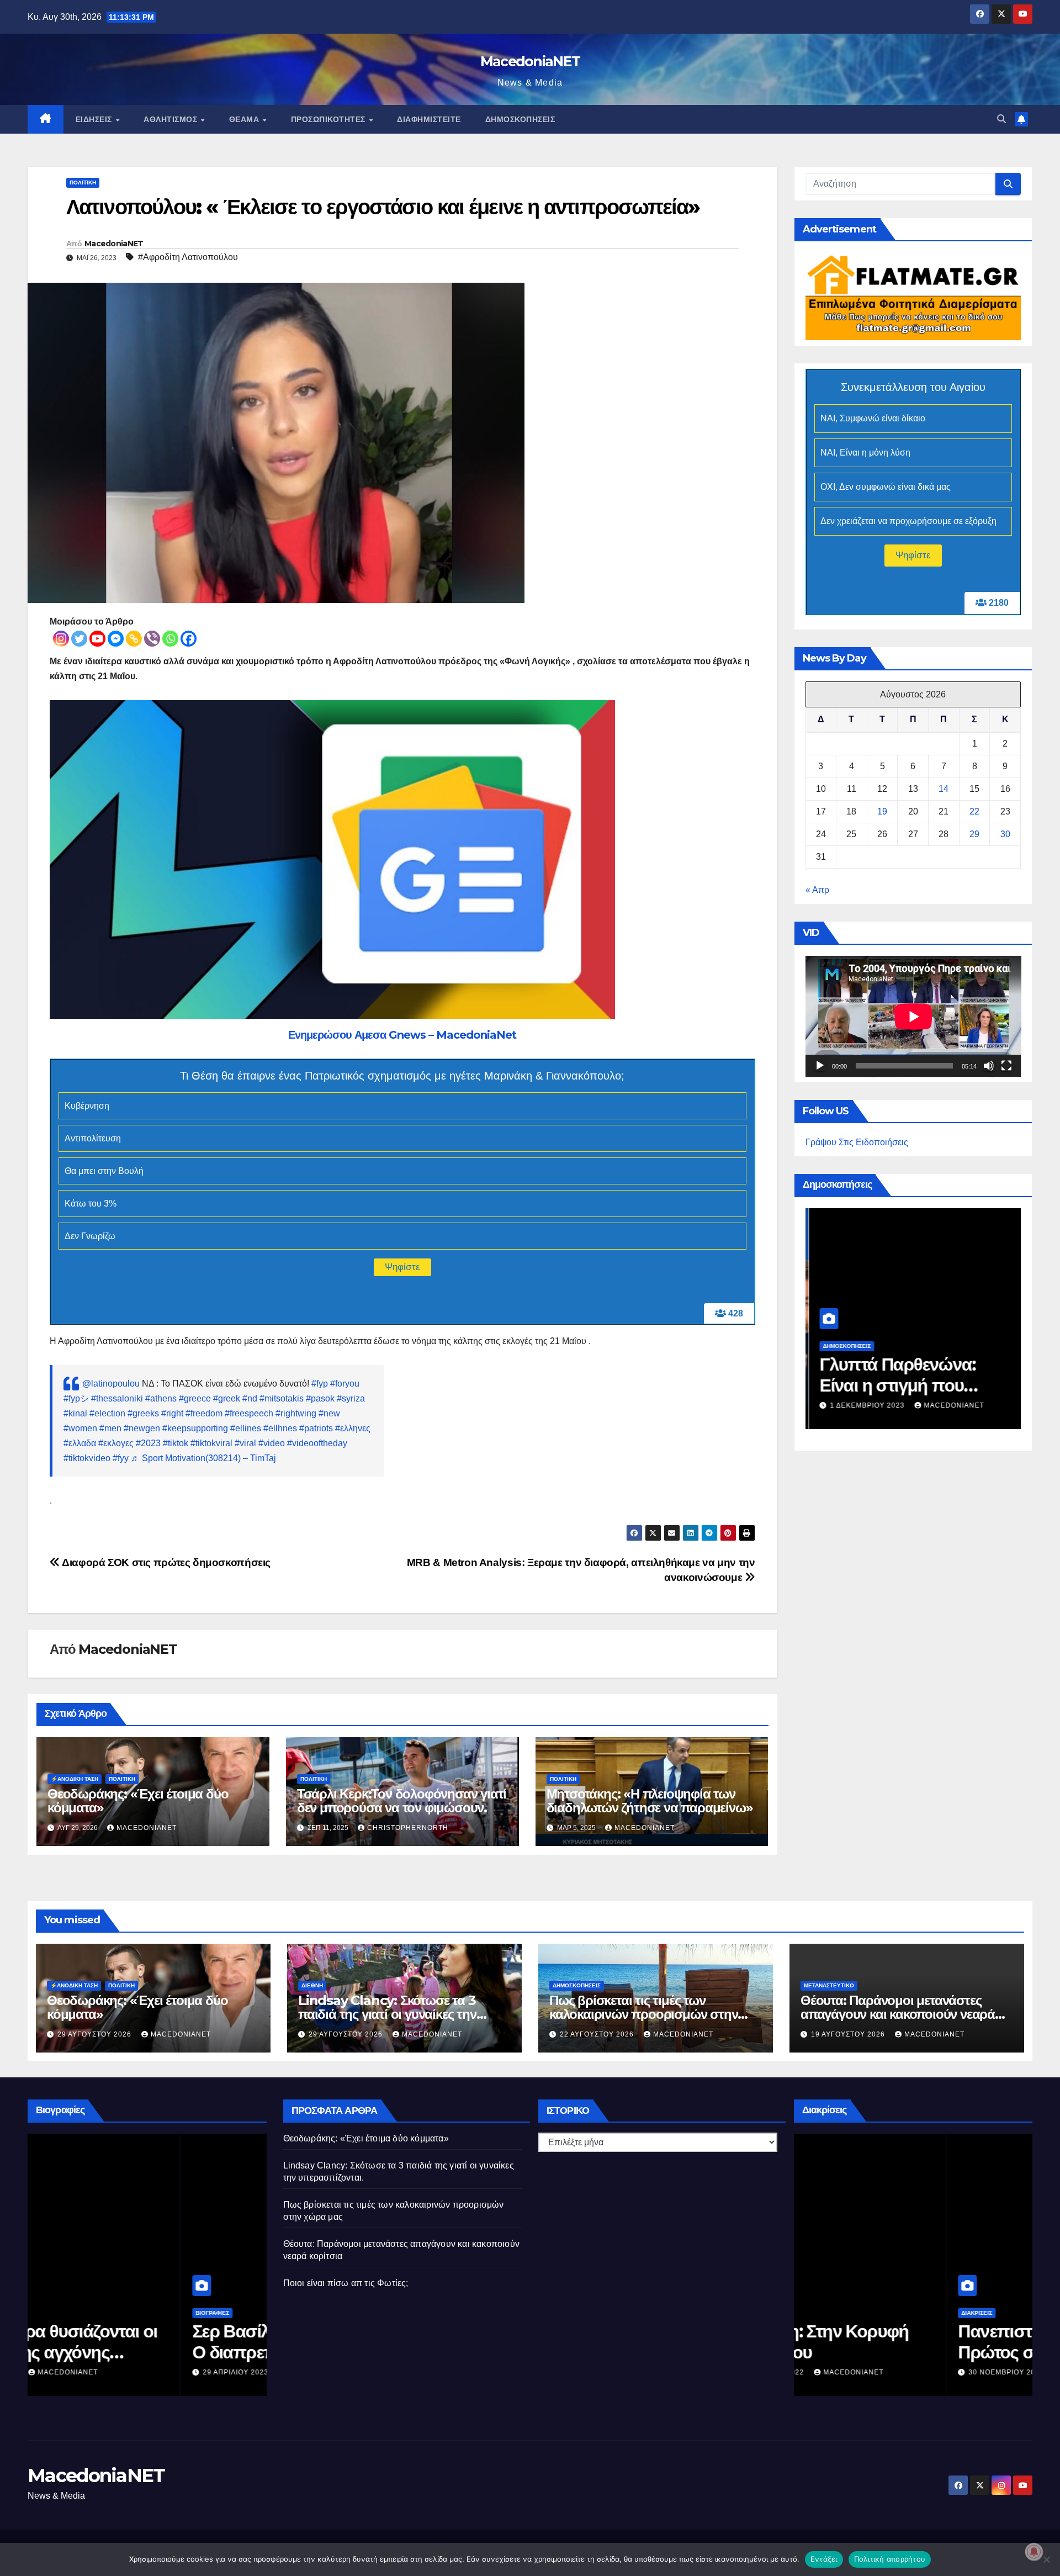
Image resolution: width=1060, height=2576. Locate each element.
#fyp (320, 1384)
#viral (245, 1443)
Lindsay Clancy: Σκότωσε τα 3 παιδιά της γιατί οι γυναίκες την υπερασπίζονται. (387, 2014)
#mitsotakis (282, 1398)
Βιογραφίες (60, 2313)
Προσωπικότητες (330, 119)
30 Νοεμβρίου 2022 (855, 2372)
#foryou (345, 1384)
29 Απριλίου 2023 (84, 2372)
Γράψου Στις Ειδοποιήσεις (857, 1142)
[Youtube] (97, 639)
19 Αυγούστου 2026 (849, 2034)
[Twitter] (79, 639)
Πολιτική (83, 183)
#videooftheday (317, 1443)
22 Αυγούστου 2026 (598, 2034)
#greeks (143, 1413)
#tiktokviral (211, 1443)
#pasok (320, 1398)
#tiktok (176, 1443)
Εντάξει (824, 2559)
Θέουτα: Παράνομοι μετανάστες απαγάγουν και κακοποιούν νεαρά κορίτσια (898, 2014)
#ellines (246, 1428)
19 (882, 811)
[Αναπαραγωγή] (820, 1066)
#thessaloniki (117, 1398)
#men (110, 1428)
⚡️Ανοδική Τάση (75, 1779)
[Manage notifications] (1034, 2552)
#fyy (121, 1458)
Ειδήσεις (95, 119)
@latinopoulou (111, 1384)
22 (974, 811)
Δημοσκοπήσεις (520, 119)
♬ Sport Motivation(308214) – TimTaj (203, 1458)
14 (944, 789)
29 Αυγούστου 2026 (96, 2034)
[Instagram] (61, 639)
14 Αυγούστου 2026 (937, 1405)
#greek (227, 1398)
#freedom (204, 1413)
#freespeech (249, 1413)
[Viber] (152, 639)
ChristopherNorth (408, 1828)
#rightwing (296, 1413)
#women (80, 1428)
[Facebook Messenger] (116, 639)
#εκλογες (116, 1443)
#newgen (142, 1428)
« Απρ (817, 890)
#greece (195, 1398)
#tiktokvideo (87, 1458)
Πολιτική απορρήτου (890, 2559)
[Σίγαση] (989, 1066)
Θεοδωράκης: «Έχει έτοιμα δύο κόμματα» (138, 1801)
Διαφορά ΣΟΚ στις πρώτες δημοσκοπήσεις (165, 1562)
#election (107, 1413)
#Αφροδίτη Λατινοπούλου (188, 257)
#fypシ (76, 1398)
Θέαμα (245, 119)
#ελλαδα (80, 1443)
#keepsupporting (195, 1428)
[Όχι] (1046, 2559)
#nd (250, 1398)
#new (329, 1413)
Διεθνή (312, 1985)
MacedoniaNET (530, 61)
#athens (161, 1398)
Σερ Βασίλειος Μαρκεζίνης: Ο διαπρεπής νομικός (142, 2342)
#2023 (148, 1443)
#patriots (316, 1428)
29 (974, 834)
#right (172, 1413)
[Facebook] (189, 639)
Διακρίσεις (824, 2313)
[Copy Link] (134, 639)
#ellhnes (280, 1428)
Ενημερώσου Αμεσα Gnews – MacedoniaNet (402, 1035)
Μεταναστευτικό (829, 1985)
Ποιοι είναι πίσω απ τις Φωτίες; (346, 2283)
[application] (913, 1017)
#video (272, 1443)
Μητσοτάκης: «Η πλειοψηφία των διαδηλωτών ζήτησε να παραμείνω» (650, 1801)
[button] (1001, 119)
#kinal (75, 1413)
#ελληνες (353, 1428)
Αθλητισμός (172, 119)
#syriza (351, 1398)
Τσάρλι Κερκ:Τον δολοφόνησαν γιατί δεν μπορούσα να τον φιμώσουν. (402, 1801)
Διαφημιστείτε (429, 119)
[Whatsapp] (170, 639)
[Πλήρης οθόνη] (1006, 1066)
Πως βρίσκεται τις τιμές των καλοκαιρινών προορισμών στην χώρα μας (643, 2014)
